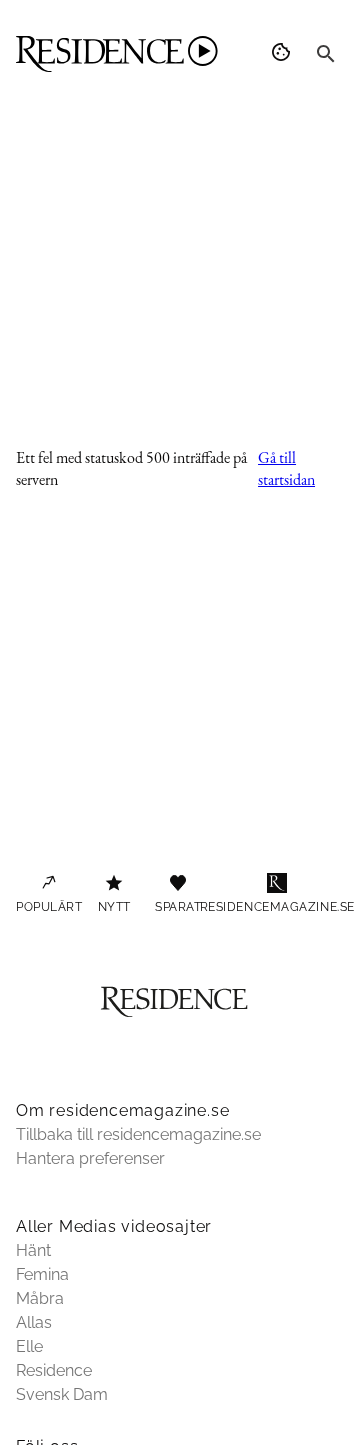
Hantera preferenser (90, 1158)
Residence (54, 1370)
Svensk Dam (62, 1394)
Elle (29, 1346)
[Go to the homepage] (117, 54)
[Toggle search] (326, 54)
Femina (42, 1274)
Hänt (33, 1250)
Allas (34, 1322)
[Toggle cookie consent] (284, 54)
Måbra (40, 1298)
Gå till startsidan (286, 468)
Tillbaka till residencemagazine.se (138, 1134)
